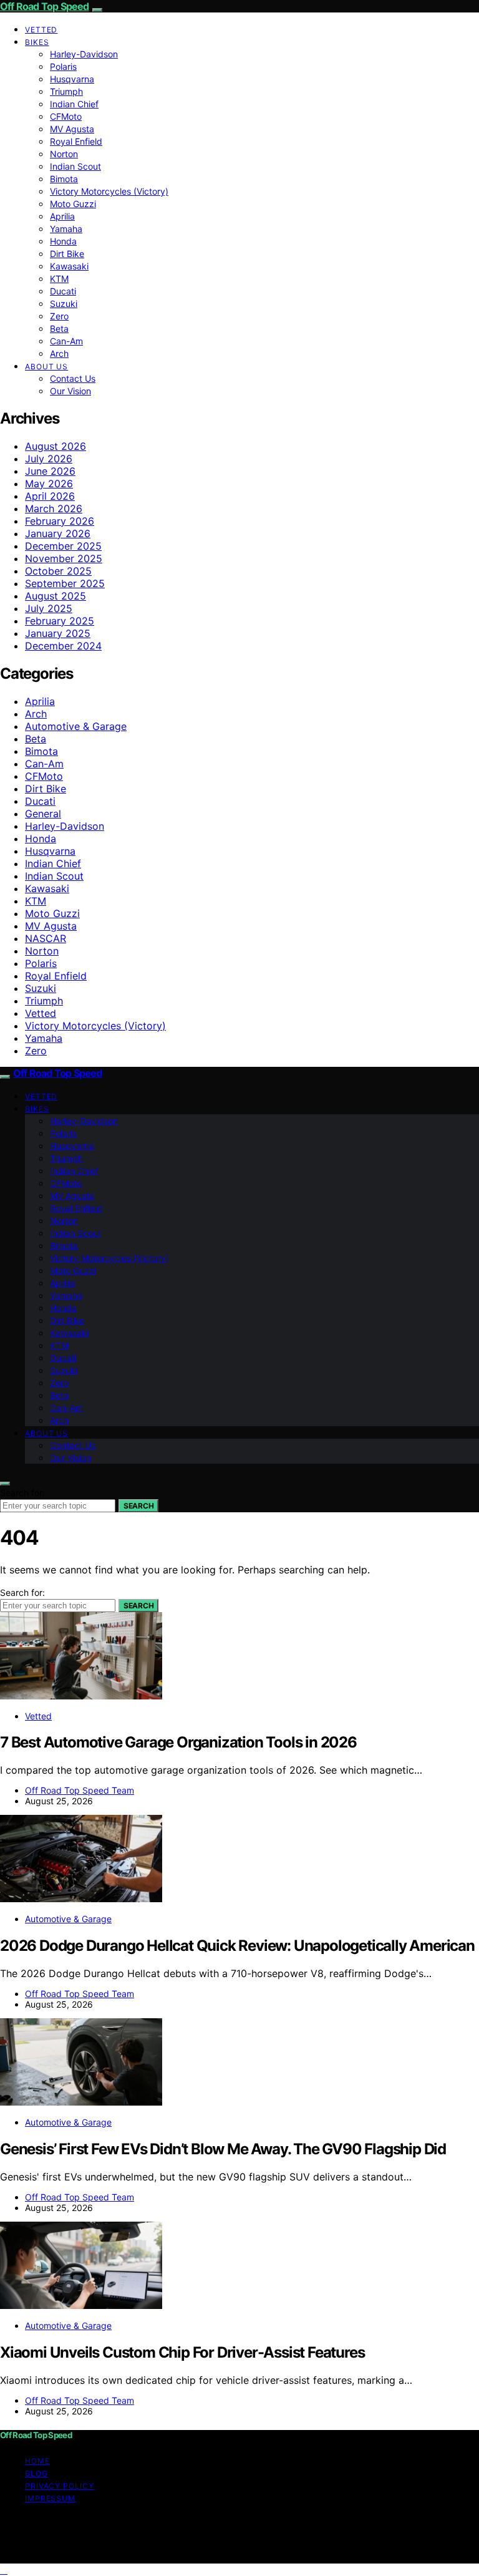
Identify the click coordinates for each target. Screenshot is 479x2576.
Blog (36, 2473)
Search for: (22, 1493)
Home (37, 2461)
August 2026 (56, 446)
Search (138, 1506)
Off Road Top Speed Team (80, 1790)
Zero (59, 316)
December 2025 (63, 546)
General (43, 814)
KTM (59, 279)
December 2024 (63, 646)
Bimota (64, 179)
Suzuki (64, 304)
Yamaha (66, 229)
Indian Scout (75, 166)
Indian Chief (74, 104)
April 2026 (50, 496)
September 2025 (65, 583)
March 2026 (54, 508)
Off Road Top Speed (45, 6)
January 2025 (58, 633)
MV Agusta (72, 129)
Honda (63, 241)
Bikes (37, 42)
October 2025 (58, 571)
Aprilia (62, 216)
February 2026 (60, 521)
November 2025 (64, 558)
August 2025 (56, 596)
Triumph (66, 91)
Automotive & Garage (76, 726)
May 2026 (49, 484)
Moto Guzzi (73, 204)
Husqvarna (72, 79)
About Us (46, 367)
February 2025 (60, 621)
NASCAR (46, 938)
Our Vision (70, 391)
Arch (59, 353)
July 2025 (49, 608)
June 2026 (50, 471)
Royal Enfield (76, 141)
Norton (64, 154)
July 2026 (49, 459)
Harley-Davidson (84, 54)
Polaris (63, 66)
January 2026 (58, 533)
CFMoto (66, 116)
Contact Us (73, 378)
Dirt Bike (67, 254)
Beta (59, 328)
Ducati (63, 291)
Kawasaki (69, 266)
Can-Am (66, 341)
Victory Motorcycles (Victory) (109, 191)
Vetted (41, 30)
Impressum (50, 2498)
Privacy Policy (60, 2486)
